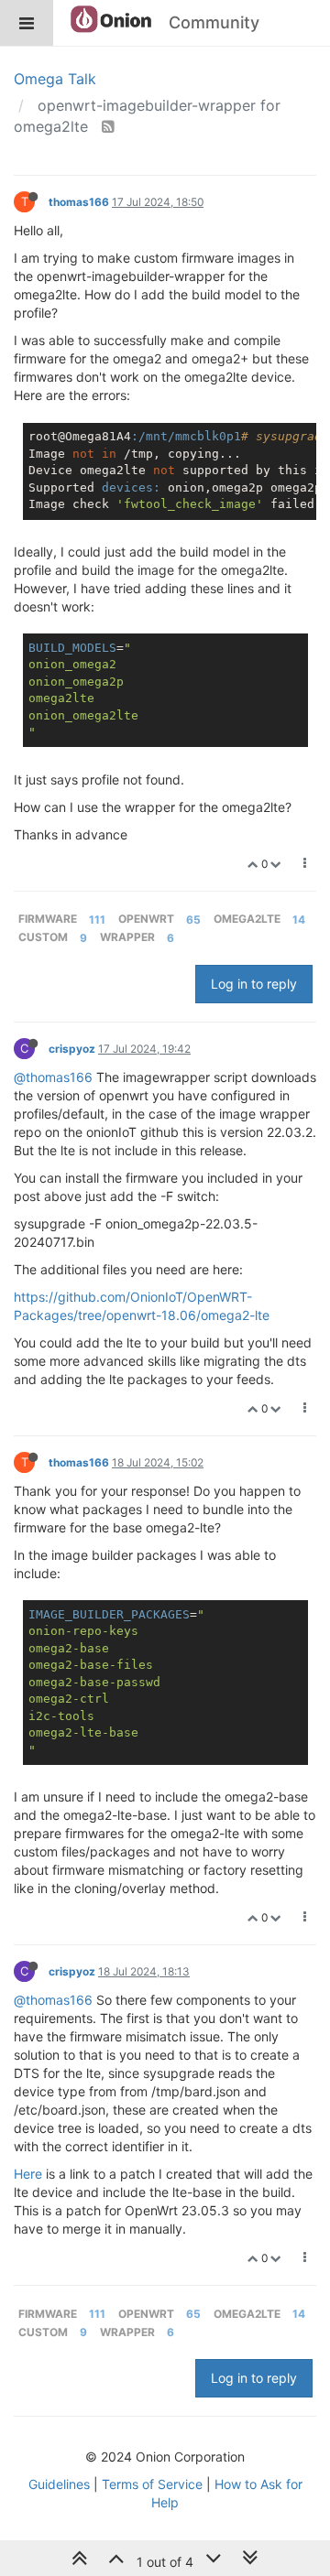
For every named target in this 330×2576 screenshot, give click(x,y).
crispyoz (72, 1049)
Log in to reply (254, 984)
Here (28, 2174)
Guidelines (59, 2484)
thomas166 (79, 202)
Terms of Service (152, 2484)
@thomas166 (53, 1077)
